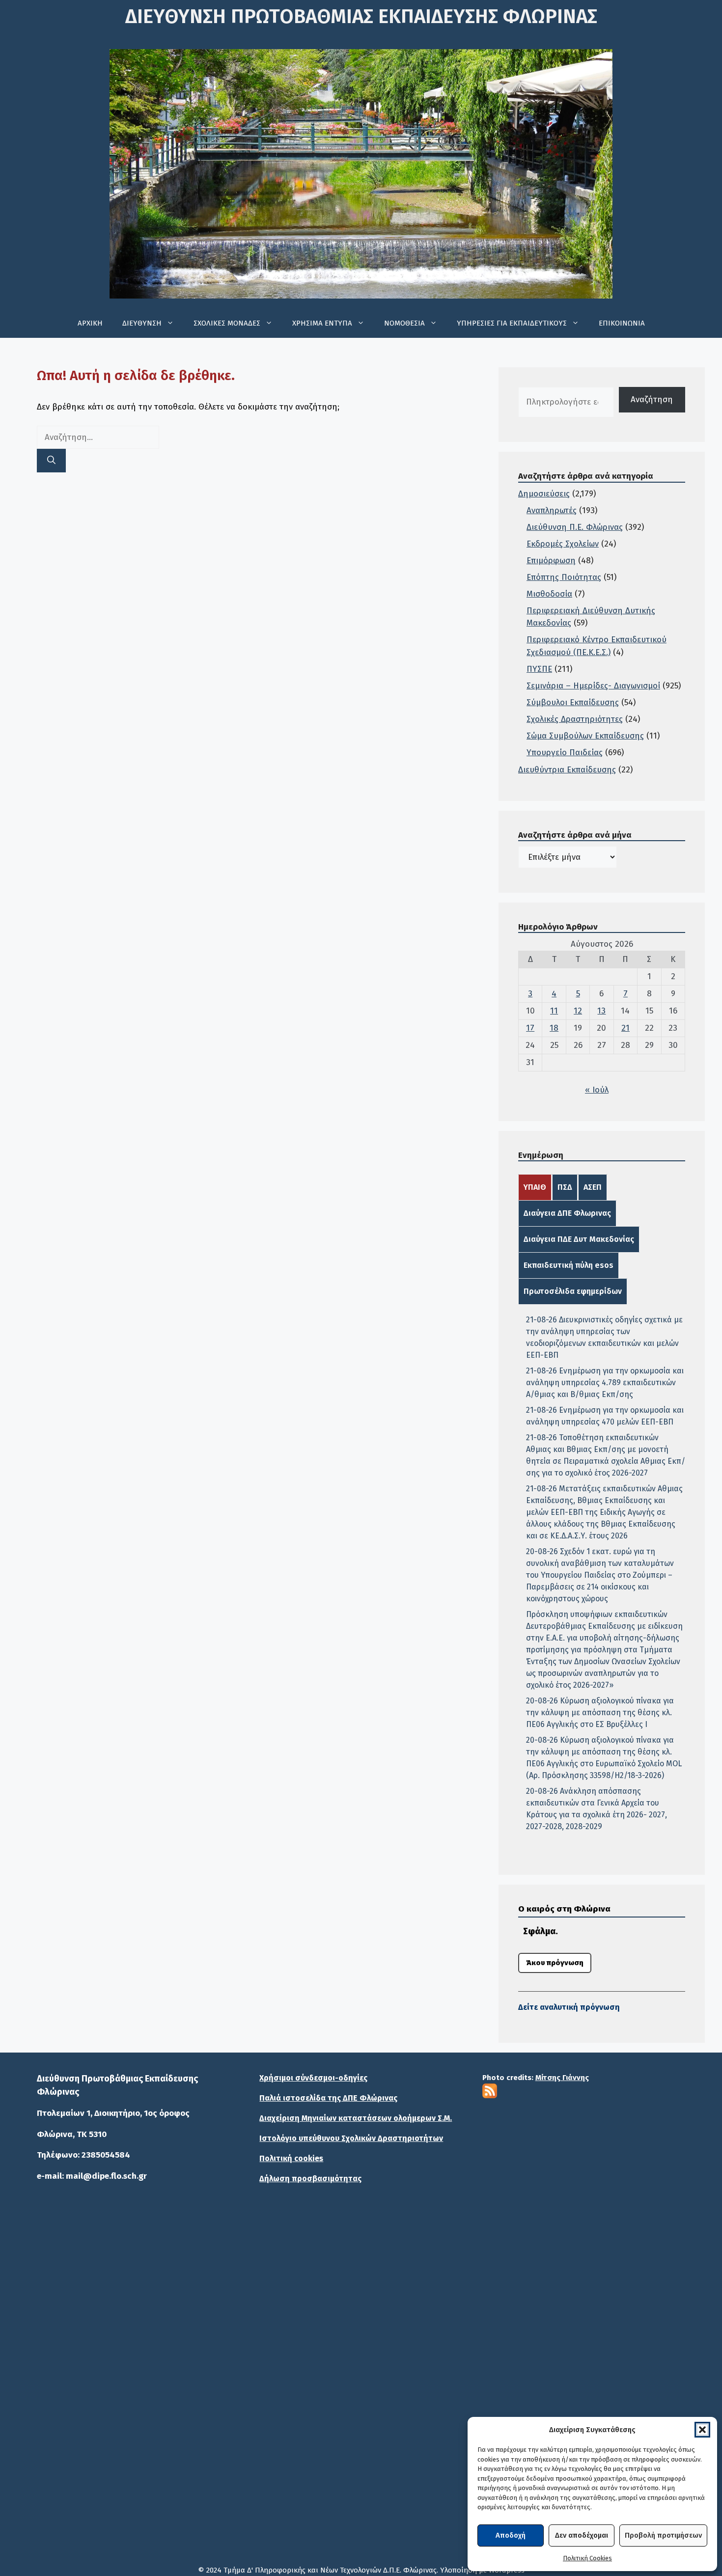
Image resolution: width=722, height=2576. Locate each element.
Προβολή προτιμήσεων (663, 2535)
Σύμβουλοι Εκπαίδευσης (573, 702)
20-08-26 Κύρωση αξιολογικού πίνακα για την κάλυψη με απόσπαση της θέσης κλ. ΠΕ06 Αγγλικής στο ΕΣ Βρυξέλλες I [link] (600, 1713)
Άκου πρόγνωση (555, 1963)
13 (601, 1011)
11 (554, 1011)
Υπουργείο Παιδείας (565, 753)
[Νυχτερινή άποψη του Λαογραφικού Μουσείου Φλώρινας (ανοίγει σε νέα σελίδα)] (140, 2382)
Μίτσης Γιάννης (562, 2078)
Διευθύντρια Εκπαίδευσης (567, 770)
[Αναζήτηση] (51, 461)
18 (554, 1028)
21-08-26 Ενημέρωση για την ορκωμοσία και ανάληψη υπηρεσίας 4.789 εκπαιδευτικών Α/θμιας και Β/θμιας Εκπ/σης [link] (605, 1383)
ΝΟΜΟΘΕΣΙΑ (404, 323)
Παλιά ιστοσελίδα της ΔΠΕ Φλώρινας (328, 2098)
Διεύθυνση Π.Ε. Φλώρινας (575, 527)
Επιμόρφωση (551, 561)
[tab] (535, 1187)
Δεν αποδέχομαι (582, 2535)
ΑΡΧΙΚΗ (90, 323)
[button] (702, 2430)
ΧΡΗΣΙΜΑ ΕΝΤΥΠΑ (322, 323)
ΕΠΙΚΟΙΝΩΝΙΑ (622, 323)
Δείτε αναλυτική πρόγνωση (569, 2007)
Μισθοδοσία (549, 594)
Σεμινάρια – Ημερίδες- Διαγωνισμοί (593, 686)
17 (530, 1028)
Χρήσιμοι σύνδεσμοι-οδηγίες (313, 2078)
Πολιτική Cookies (587, 2558)
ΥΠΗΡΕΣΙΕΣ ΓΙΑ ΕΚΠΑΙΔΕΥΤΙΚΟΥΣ (512, 323)
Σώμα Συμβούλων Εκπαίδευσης (585, 736)
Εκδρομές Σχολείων (563, 544)
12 (578, 1011)
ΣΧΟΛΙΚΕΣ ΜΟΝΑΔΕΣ (227, 323)
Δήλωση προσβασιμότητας (310, 2179)
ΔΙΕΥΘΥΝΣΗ (142, 323)
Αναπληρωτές (552, 510)
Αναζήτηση (652, 399)
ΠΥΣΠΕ (539, 669)
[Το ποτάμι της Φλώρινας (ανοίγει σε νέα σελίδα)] (361, 2318)
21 (625, 1028)
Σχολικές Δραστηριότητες (575, 719)
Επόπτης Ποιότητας (564, 577)
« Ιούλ (597, 1090)
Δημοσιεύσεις (544, 494)
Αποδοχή (511, 2535)
